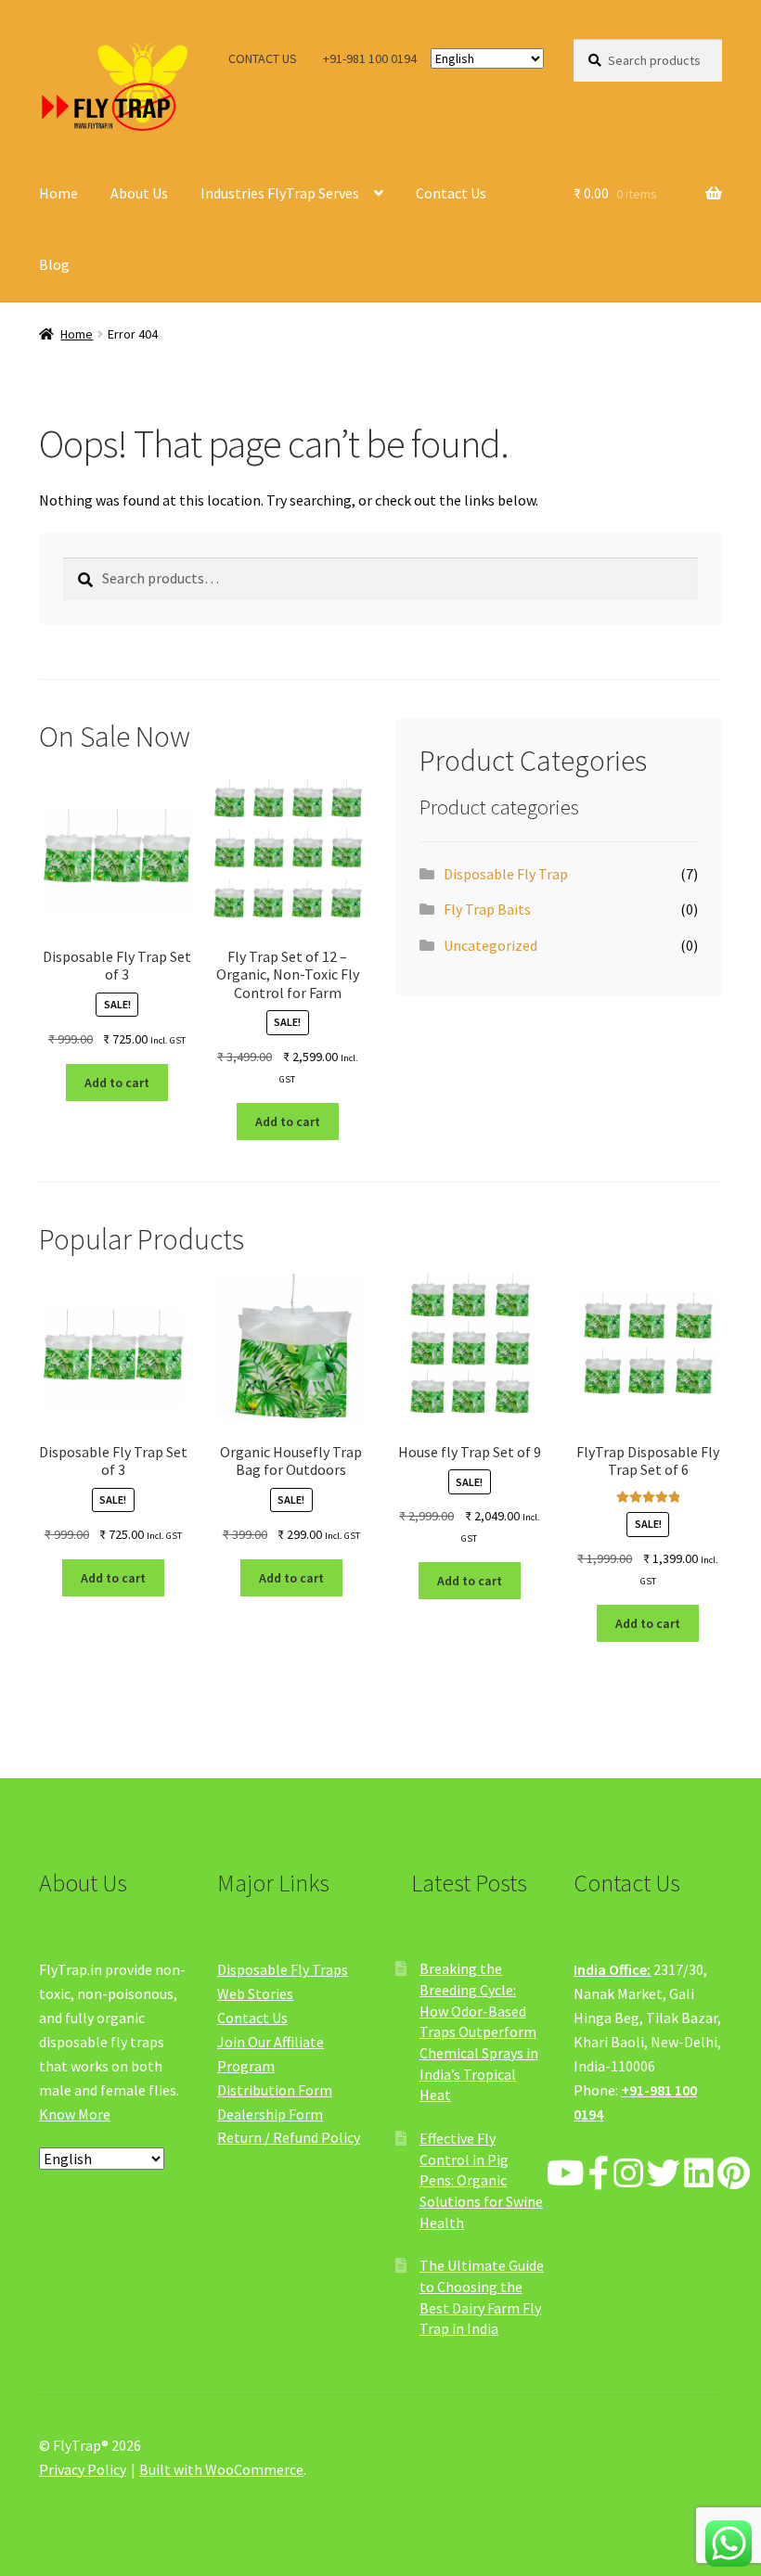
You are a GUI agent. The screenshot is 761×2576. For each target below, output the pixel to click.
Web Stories (255, 1993)
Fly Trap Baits (487, 909)
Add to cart (117, 1083)
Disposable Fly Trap (506, 874)
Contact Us (451, 193)
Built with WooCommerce (221, 2469)
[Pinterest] (734, 2174)
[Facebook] (599, 2174)
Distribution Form (275, 2090)
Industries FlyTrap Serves (280, 193)
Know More (75, 2114)
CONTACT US (263, 58)
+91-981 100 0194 (370, 58)
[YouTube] (566, 2174)
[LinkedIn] (699, 2174)
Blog (54, 264)
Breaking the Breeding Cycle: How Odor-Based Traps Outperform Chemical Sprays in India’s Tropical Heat (479, 2031)
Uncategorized (490, 945)
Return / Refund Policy (289, 2137)
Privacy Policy (83, 2469)
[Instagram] (628, 2174)
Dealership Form (270, 2114)
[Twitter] (664, 2174)
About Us (139, 193)
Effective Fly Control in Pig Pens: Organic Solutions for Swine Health (481, 2180)
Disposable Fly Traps (283, 1969)
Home (58, 193)
